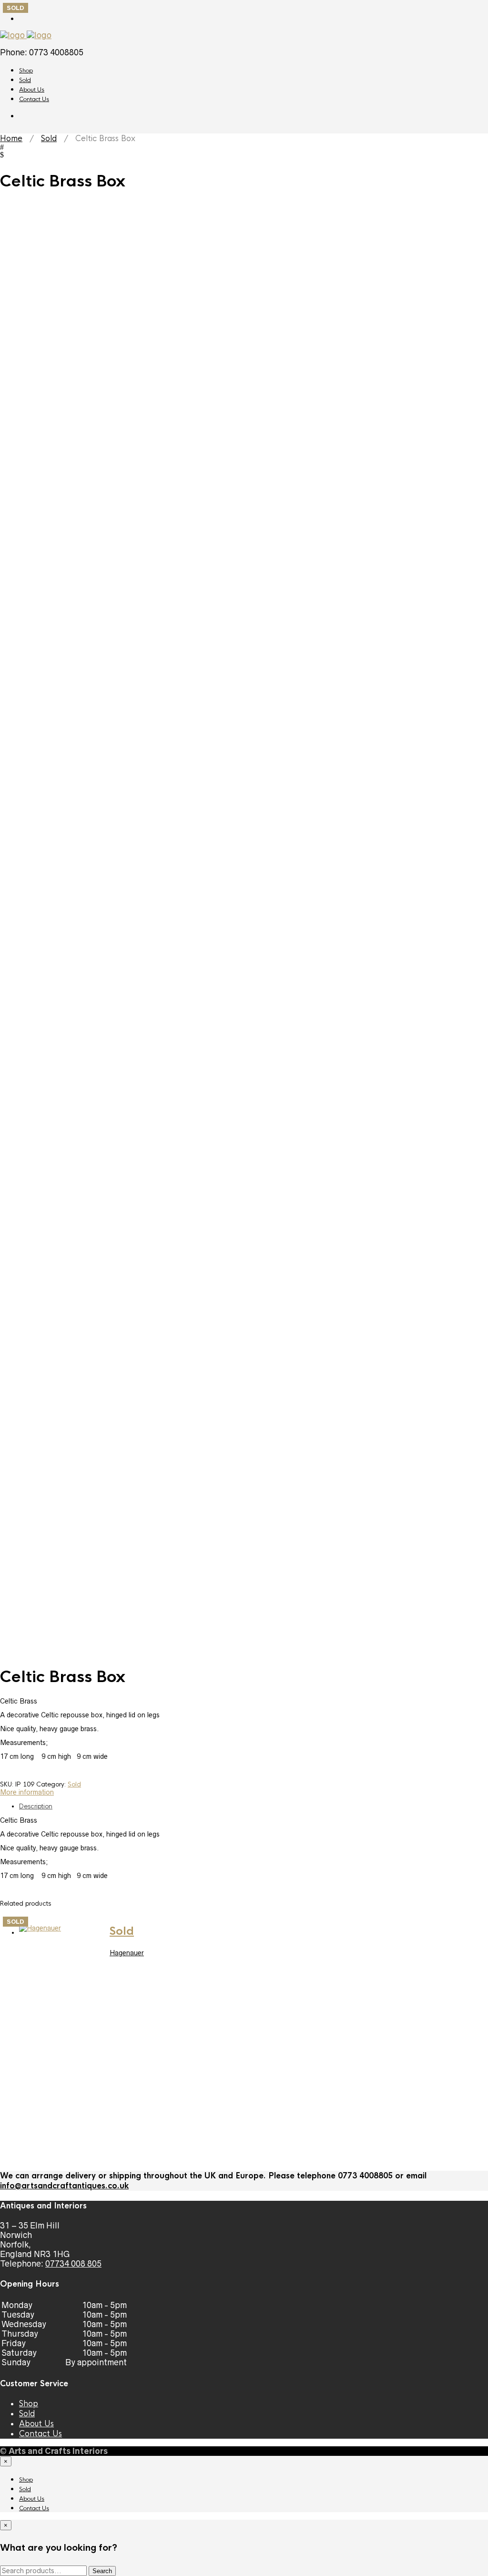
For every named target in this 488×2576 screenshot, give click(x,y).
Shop (26, 71)
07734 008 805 (73, 2264)
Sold (25, 80)
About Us (32, 90)
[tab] (254, 1806)
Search (102, 2571)
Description (36, 1806)
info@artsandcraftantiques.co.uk (64, 2186)
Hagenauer (127, 1953)
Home (11, 139)
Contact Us (34, 99)
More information (27, 1792)
